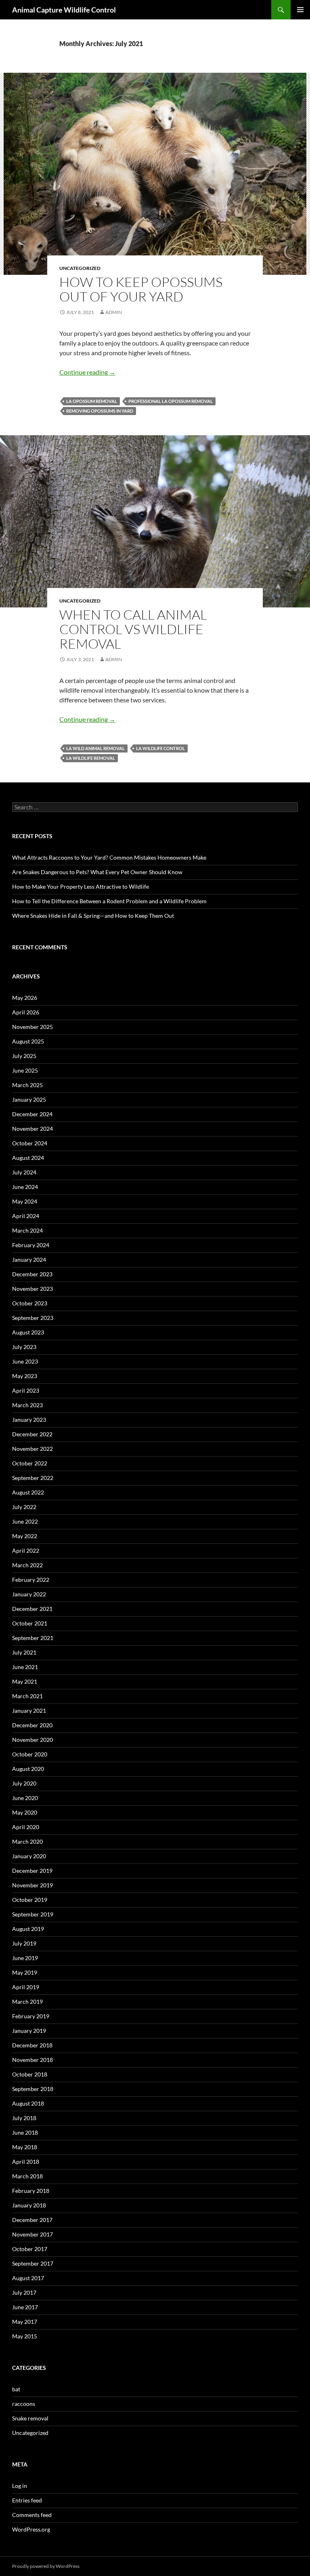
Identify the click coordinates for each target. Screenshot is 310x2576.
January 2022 (29, 1594)
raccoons (24, 2404)
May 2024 (25, 1201)
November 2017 (32, 2234)
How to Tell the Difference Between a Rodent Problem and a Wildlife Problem (109, 901)
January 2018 (29, 2205)
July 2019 (24, 1943)
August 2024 (28, 1158)
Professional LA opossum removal (171, 401)
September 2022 (33, 1478)
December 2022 (32, 1434)
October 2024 (30, 1143)
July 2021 (24, 1652)
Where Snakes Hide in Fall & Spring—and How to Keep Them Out (93, 916)
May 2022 (25, 1536)
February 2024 (31, 1245)
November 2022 (32, 1449)
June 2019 (25, 1958)
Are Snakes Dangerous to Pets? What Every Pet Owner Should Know (97, 872)
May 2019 (25, 1972)
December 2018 (32, 2045)
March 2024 (27, 1230)
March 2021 (27, 1696)
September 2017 (33, 2263)
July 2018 (24, 2118)
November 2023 (32, 1289)
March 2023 (27, 1405)
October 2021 (30, 1623)
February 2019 (31, 2016)
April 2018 (26, 2162)
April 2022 (26, 1550)
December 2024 (32, 1114)
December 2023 (32, 1274)
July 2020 (24, 1783)
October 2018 (30, 2074)
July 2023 (24, 1347)
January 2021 (29, 1711)
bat (16, 2389)
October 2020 (30, 1754)
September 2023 (33, 1318)
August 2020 (28, 1769)
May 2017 (25, 2322)
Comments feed (32, 2515)
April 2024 (26, 1216)
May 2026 (25, 998)
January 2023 (29, 1420)
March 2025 (27, 1085)
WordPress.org (31, 2529)
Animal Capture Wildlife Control (64, 10)
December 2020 (32, 1725)
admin (114, 312)
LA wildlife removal (91, 758)
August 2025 (28, 1041)
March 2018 (27, 2176)
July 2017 (24, 2292)
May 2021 (25, 1681)
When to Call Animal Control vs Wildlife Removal (133, 629)
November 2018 (32, 2060)
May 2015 (25, 2336)
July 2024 (24, 1172)
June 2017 (25, 2307)
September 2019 (33, 1914)
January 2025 (29, 1099)
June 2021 (25, 1667)
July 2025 (24, 1056)
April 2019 (26, 1987)
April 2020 (26, 1827)
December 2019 (32, 1871)
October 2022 (30, 1463)
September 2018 (33, 2089)
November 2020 (32, 1740)
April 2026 (26, 1012)
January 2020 (29, 1856)
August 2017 (28, 2278)
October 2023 (30, 1303)
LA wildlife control (160, 748)
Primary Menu (300, 10)
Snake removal (30, 2418)
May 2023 (25, 1376)
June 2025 (25, 1070)
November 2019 (32, 1885)
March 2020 (27, 1841)
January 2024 (29, 1260)
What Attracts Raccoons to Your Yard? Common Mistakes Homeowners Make (109, 857)
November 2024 (32, 1129)
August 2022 (28, 1492)
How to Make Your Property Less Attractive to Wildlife (81, 886)
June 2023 (25, 1361)
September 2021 (33, 1638)
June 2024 (25, 1187)
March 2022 (27, 1565)
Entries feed (27, 2500)
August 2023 (28, 1332)
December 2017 (32, 2220)
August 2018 (28, 2103)
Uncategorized (80, 268)
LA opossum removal (92, 401)
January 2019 (29, 2031)
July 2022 (24, 1507)
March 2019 (27, 2002)
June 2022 (25, 1521)
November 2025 (32, 1027)
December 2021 (32, 1609)
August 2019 (28, 1929)
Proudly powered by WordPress (46, 2566)
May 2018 (25, 2147)
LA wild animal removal (95, 748)
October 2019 (30, 1900)
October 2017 (30, 2249)
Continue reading (87, 372)
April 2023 (26, 1390)
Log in (20, 2486)
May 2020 (25, 1812)
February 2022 (31, 1580)
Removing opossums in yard (100, 411)
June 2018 (25, 2132)
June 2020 (25, 1798)
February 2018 (31, 2191)
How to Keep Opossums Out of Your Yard (141, 289)
